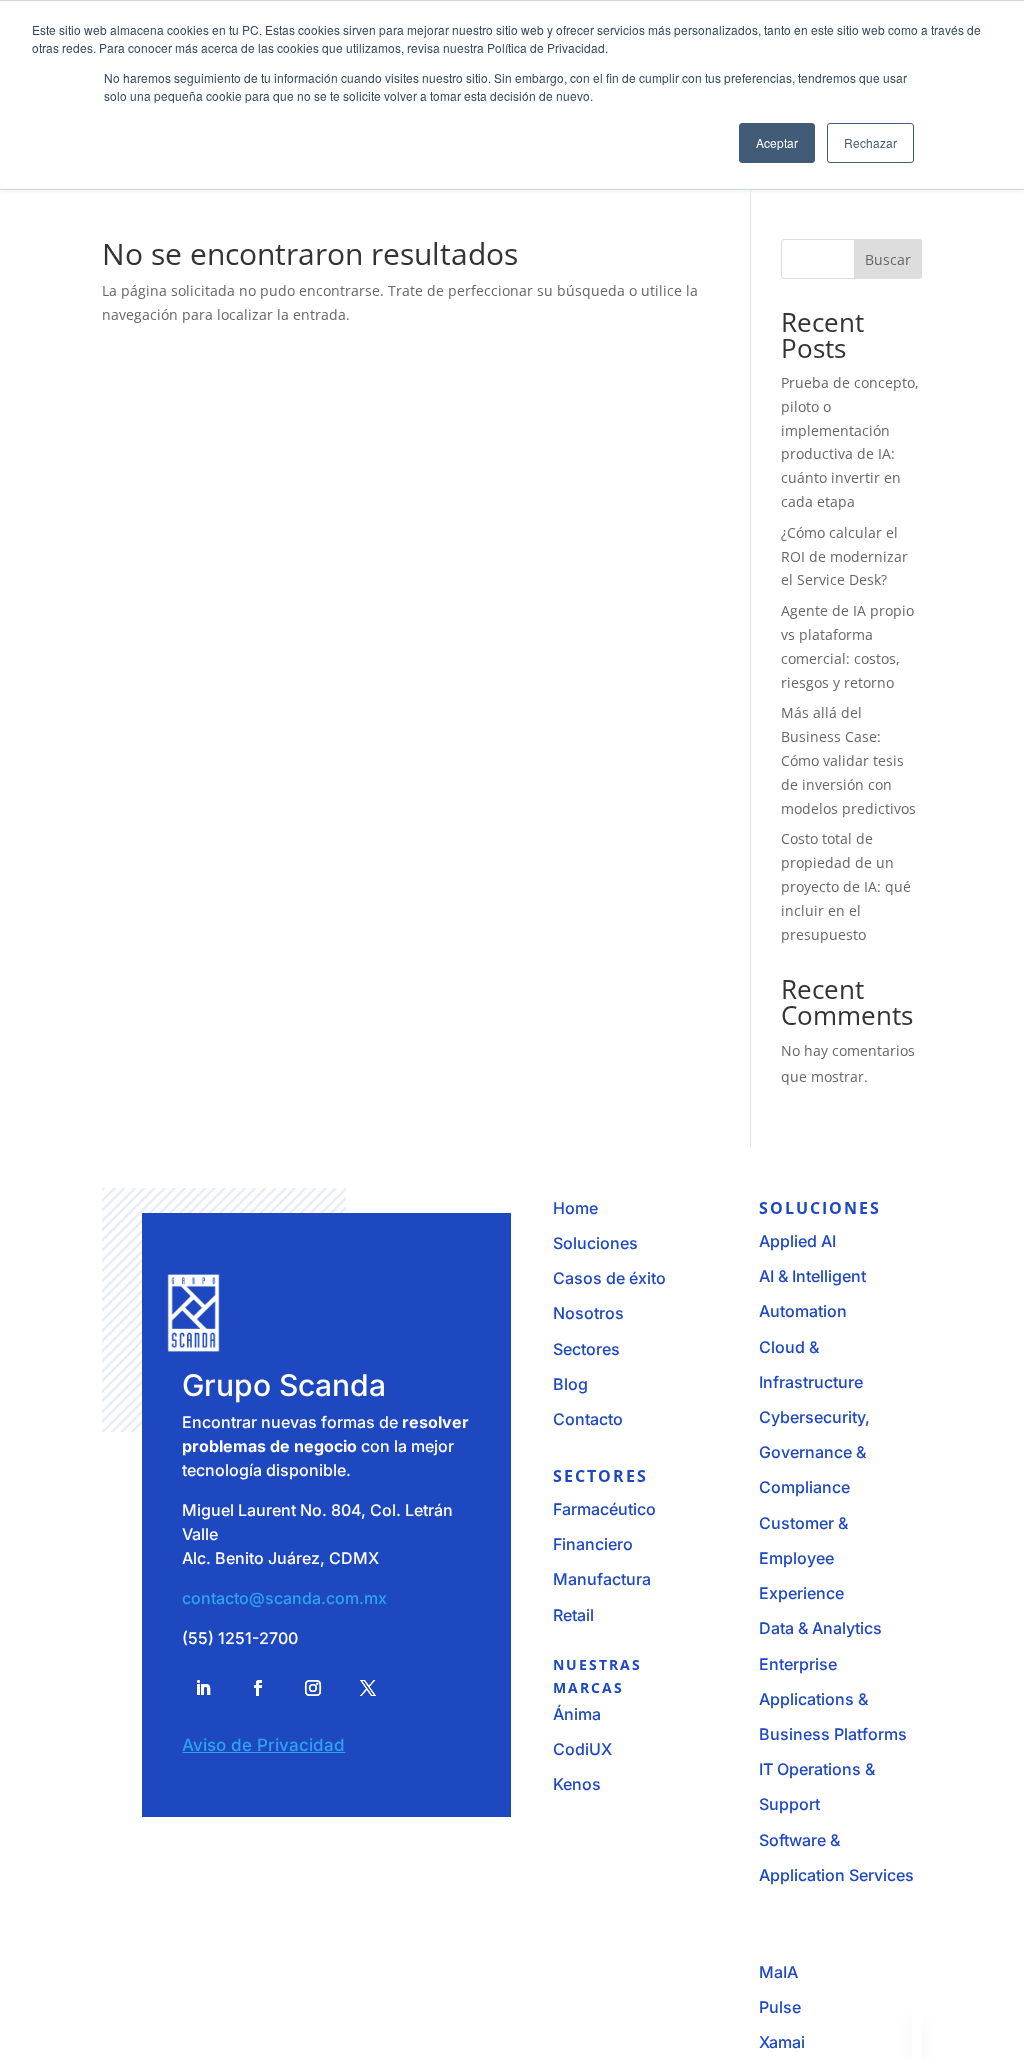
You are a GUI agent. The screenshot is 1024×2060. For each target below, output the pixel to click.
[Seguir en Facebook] (258, 1688)
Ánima (577, 1714)
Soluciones (595, 1243)
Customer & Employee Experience (803, 1558)
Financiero (593, 1544)
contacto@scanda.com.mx (284, 1598)
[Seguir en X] (368, 1688)
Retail (573, 1615)
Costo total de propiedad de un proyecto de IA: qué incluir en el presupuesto (846, 886)
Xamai (782, 2042)
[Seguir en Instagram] (313, 1688)
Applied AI (797, 1241)
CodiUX (582, 1749)
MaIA (778, 1972)
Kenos (577, 1784)
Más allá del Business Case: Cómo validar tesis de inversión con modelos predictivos (848, 760)
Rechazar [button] (870, 142)
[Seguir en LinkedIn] (203, 1688)
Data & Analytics (820, 1628)
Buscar (888, 259)
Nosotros (588, 1313)
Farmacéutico (604, 1509)
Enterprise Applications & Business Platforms (833, 1699)
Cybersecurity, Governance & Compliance (814, 1452)
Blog (570, 1384)
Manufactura (602, 1579)
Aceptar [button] (777, 142)
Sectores (586, 1349)
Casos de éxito (609, 1278)
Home (575, 1208)
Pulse (780, 2007)
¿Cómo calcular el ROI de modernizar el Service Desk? (844, 556)
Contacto (588, 1419)
